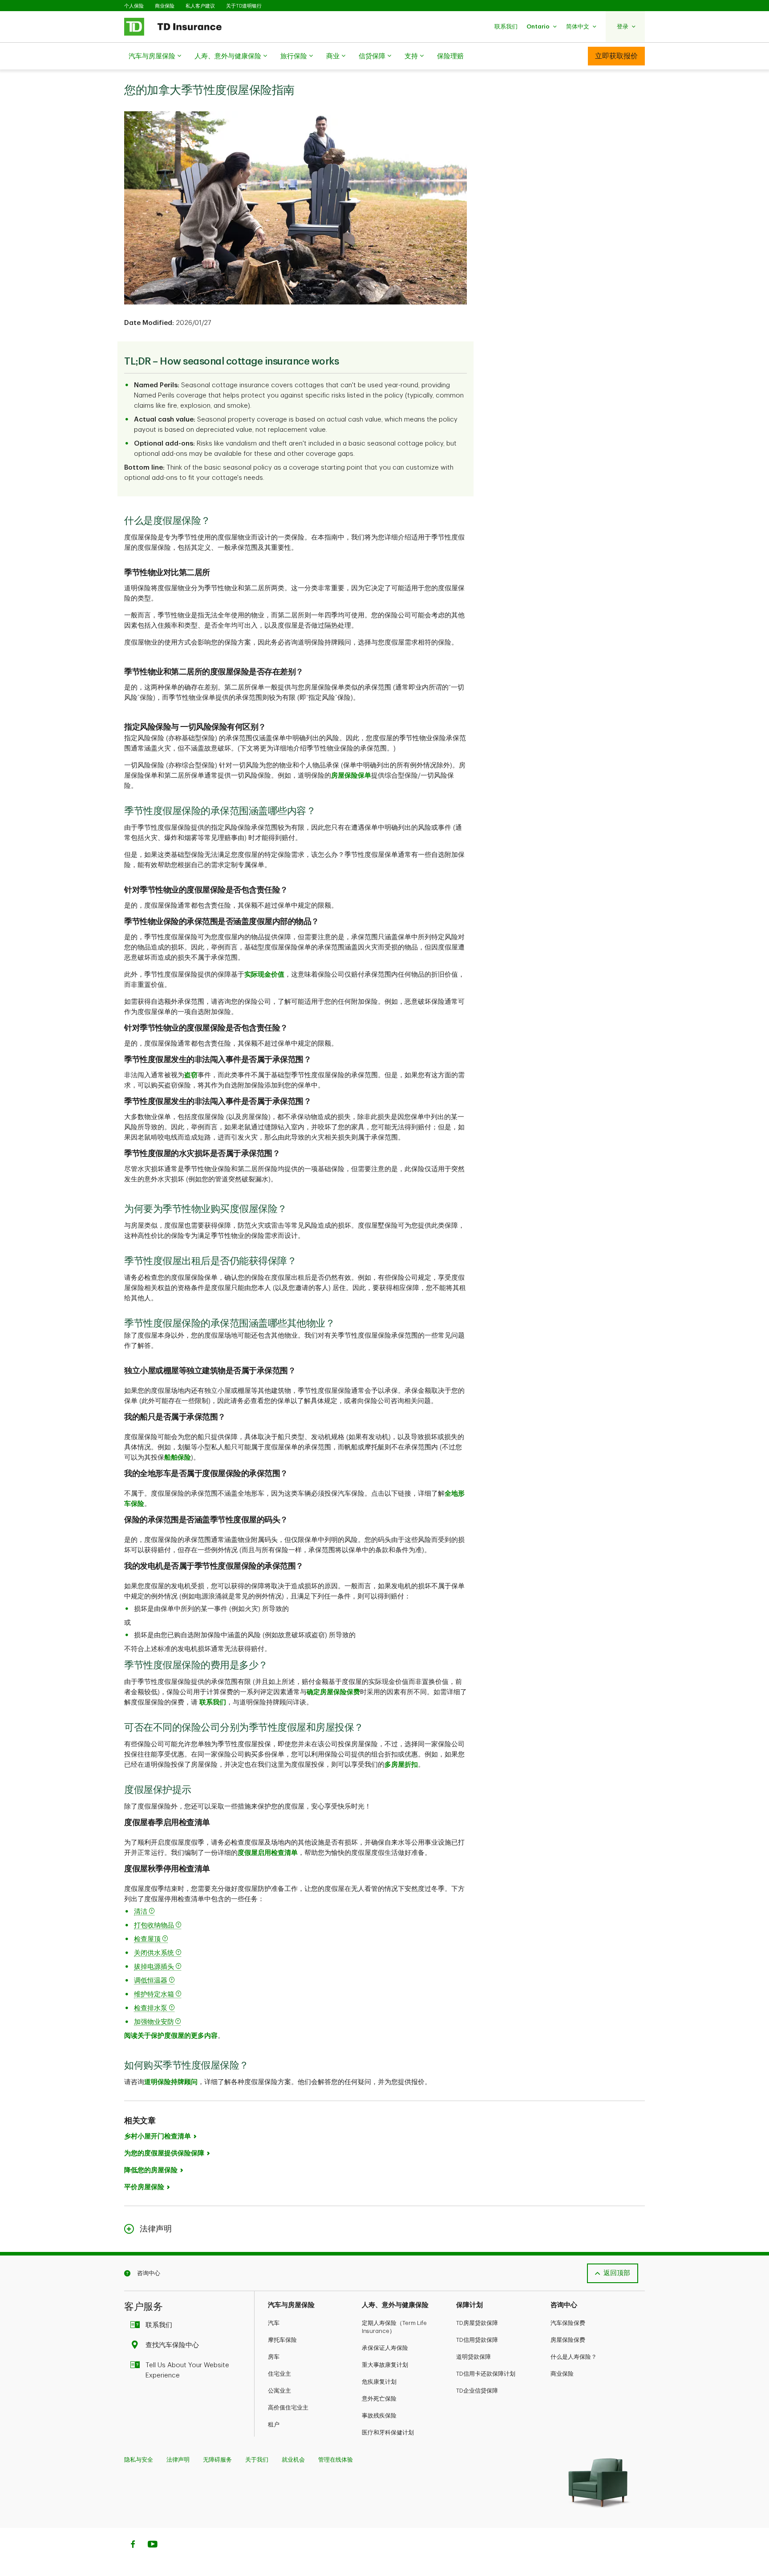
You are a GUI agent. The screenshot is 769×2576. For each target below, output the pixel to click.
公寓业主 (279, 2391)
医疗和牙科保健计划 (388, 2432)
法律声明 (178, 2460)
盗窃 (191, 1075)
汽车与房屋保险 (152, 56)
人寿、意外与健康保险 (228, 56)
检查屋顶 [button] (148, 1939)
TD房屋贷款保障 (477, 2323)
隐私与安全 (139, 2460)
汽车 (274, 2323)
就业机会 (293, 2460)
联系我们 (213, 1702)
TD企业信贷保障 (477, 2391)
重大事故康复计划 (385, 2365)
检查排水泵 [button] (152, 2008)
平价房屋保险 (144, 2187)
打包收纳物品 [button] (155, 1925)
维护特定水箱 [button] (155, 1994)
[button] (506, 26)
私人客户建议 (200, 6)
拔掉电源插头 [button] (155, 1967)
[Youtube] (153, 2545)
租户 (274, 2424)
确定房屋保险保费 (333, 1692)
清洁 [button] (142, 1912)
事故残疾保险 (379, 2416)
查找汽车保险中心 (172, 2345)
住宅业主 (279, 2374)
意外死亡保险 (379, 2399)
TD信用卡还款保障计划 (486, 2374)
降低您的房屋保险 (151, 2170)
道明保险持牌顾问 (171, 2082)
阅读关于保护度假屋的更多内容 (171, 2036)
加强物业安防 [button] (154, 2022)
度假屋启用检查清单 (268, 1853)
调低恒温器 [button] (152, 1981)
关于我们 (257, 2460)
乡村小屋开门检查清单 (158, 2136)
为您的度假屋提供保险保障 (164, 2153)
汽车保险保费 (568, 2323)
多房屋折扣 (401, 1765)
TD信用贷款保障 (477, 2340)
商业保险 (165, 6)
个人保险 (134, 6)
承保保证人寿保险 (385, 2348)
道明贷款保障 (474, 2357)
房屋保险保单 (351, 776)
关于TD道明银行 (244, 6)
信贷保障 (372, 56)
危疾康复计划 (379, 2382)
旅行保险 (294, 56)
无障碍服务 (217, 2460)
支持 (411, 56)
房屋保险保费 (568, 2340)
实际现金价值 (264, 975)
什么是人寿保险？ (574, 2357)
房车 (274, 2357)
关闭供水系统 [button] (155, 1953)
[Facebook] (133, 2545)
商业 (333, 56)
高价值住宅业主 (288, 2408)
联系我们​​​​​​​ (159, 2325)
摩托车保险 (282, 2340)
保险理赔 (450, 56)
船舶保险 (178, 1458)
